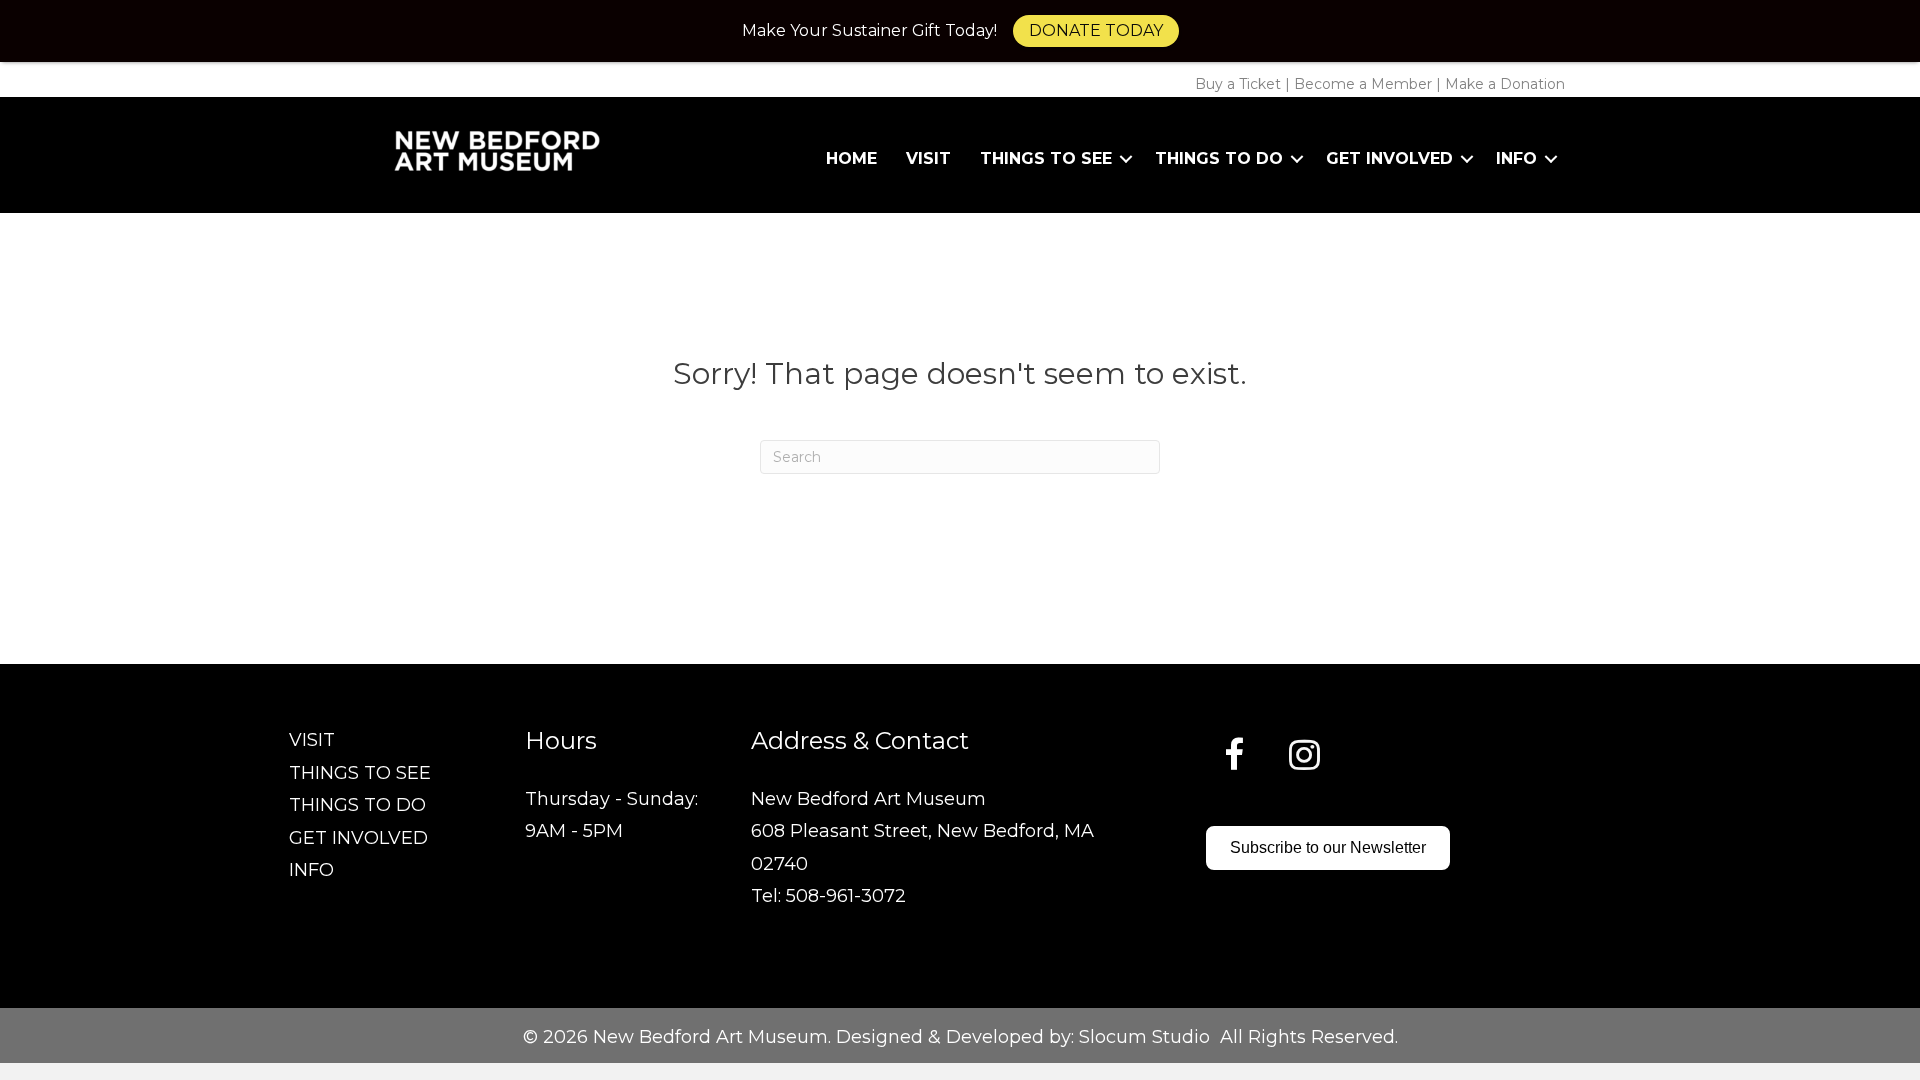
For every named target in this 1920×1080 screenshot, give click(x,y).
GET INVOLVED (358, 838)
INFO (311, 870)
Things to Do (1219, 158)
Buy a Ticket (1238, 84)
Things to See (1046, 158)
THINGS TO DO (357, 805)
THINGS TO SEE (360, 773)
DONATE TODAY (1096, 30)
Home (851, 158)
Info (1516, 158)
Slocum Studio (1144, 1037)
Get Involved (1389, 158)
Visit (928, 158)
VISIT (312, 740)
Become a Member (1363, 84)
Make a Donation (1505, 84)
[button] (1126, 159)
